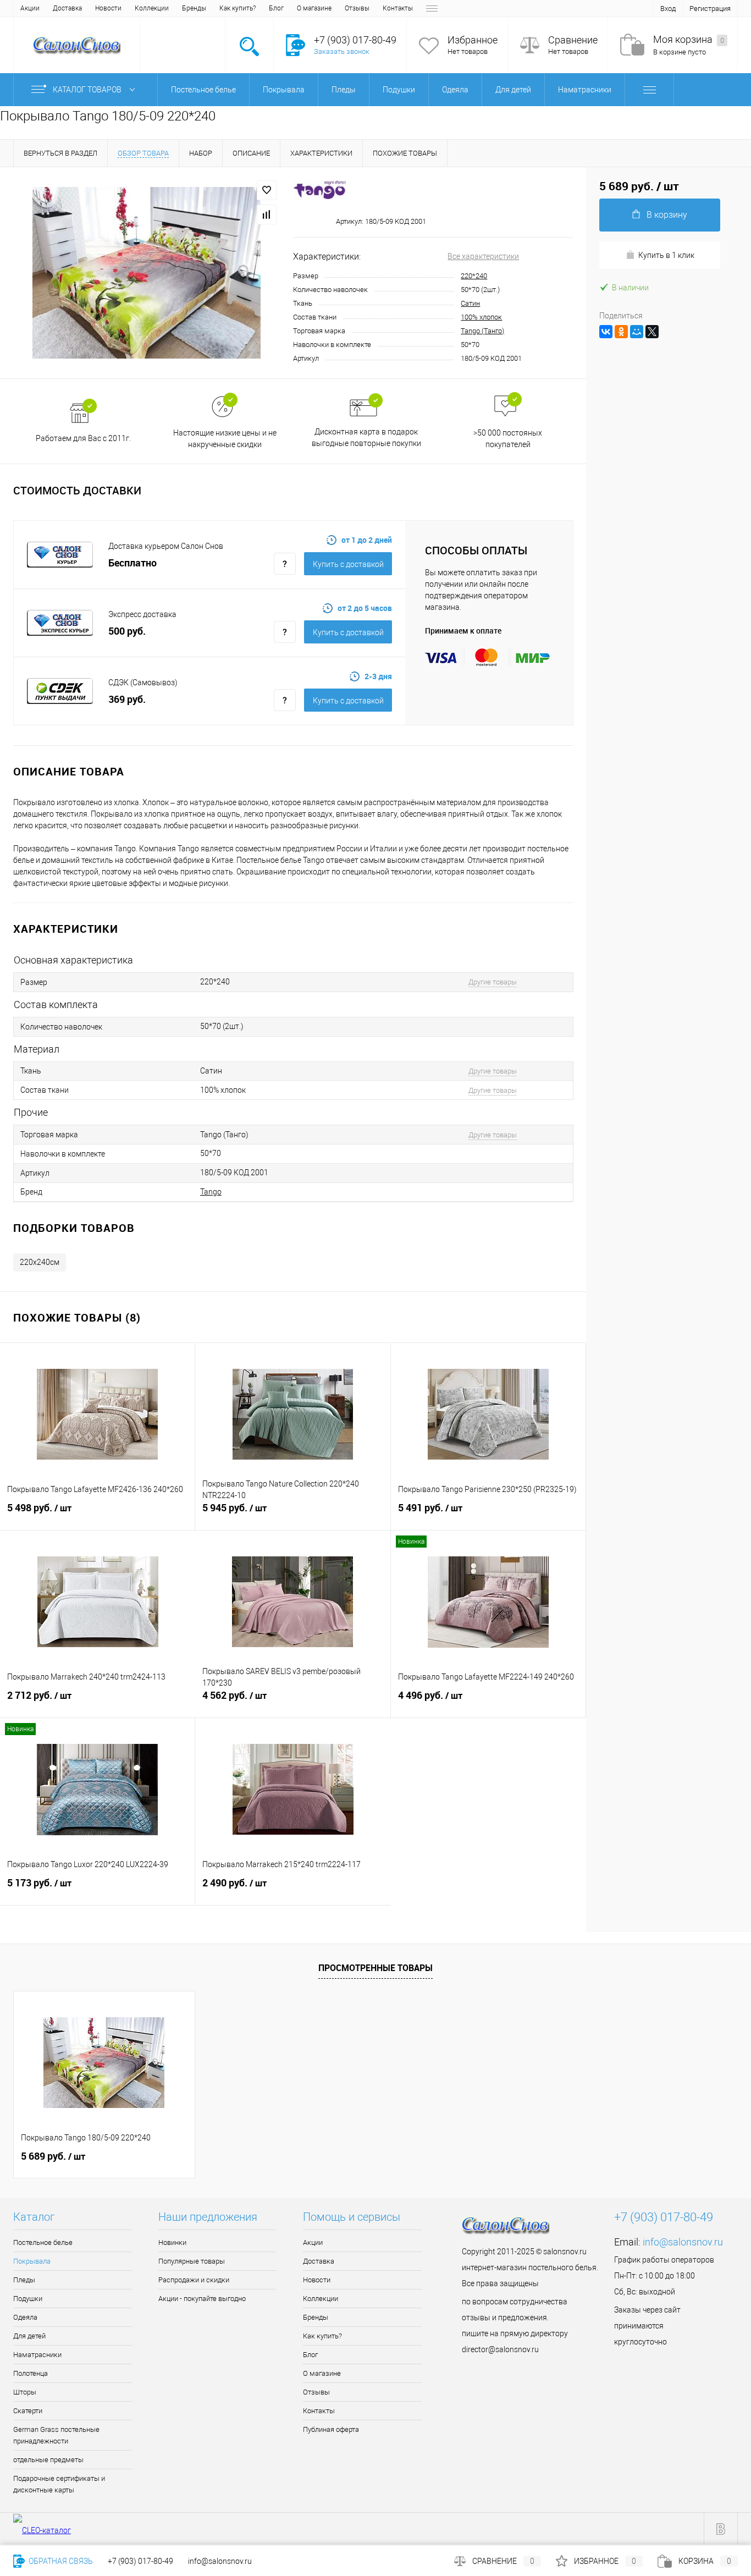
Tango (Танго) (482, 331)
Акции (30, 8)
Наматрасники (37, 2355)
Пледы (24, 2280)
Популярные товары (192, 2261)
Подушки (28, 2299)
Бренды (194, 8)
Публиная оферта (331, 2429)
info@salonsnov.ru (683, 2242)
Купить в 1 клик (666, 255)
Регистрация (710, 9)
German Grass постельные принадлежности (56, 2435)
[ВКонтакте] (606, 332)
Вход (668, 9)
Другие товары (493, 982)
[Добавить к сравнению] (267, 214)
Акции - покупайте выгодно (202, 2299)
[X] (652, 332)
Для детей (29, 2336)
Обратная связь (60, 2561)
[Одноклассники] (621, 332)
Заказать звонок (342, 51)
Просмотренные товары (375, 1968)
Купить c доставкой (348, 564)
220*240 (474, 276)
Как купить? (238, 8)
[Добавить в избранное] (267, 190)
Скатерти (28, 2411)
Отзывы (357, 8)
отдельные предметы (48, 2460)
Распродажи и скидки (194, 2280)
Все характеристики (483, 256)
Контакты (398, 8)
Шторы (25, 2392)
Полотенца (31, 2373)
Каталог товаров (88, 90)
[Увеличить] (147, 273)
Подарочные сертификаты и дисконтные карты (59, 2484)
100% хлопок (481, 317)
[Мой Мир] (637, 332)
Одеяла (25, 2317)
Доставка (67, 8)
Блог (276, 8)
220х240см (40, 1262)
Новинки (172, 2242)
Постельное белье (43, 2242)
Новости (108, 8)
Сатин (470, 303)
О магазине (314, 8)
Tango (211, 1192)
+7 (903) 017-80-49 (140, 2561)
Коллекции (152, 8)
